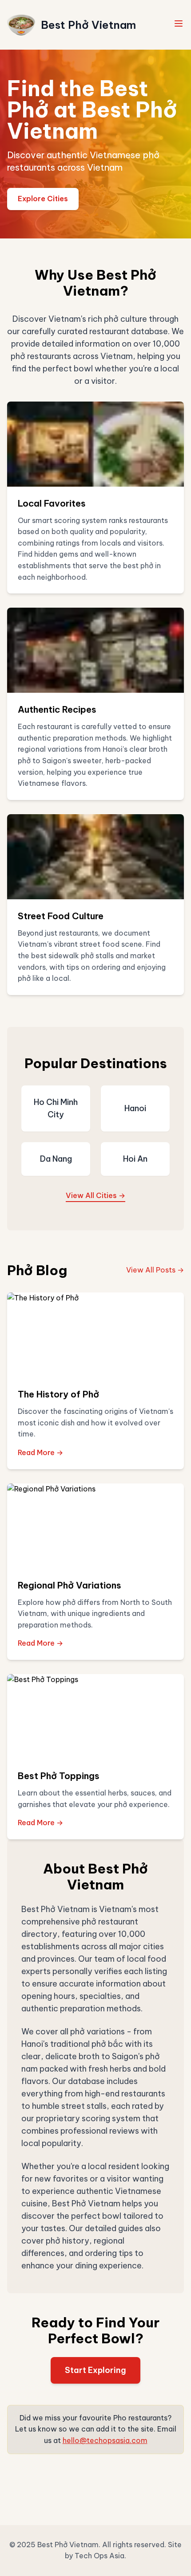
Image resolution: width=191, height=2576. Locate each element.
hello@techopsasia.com (105, 2440)
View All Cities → (95, 1195)
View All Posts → (155, 1270)
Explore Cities (43, 199)
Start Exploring (95, 2370)
